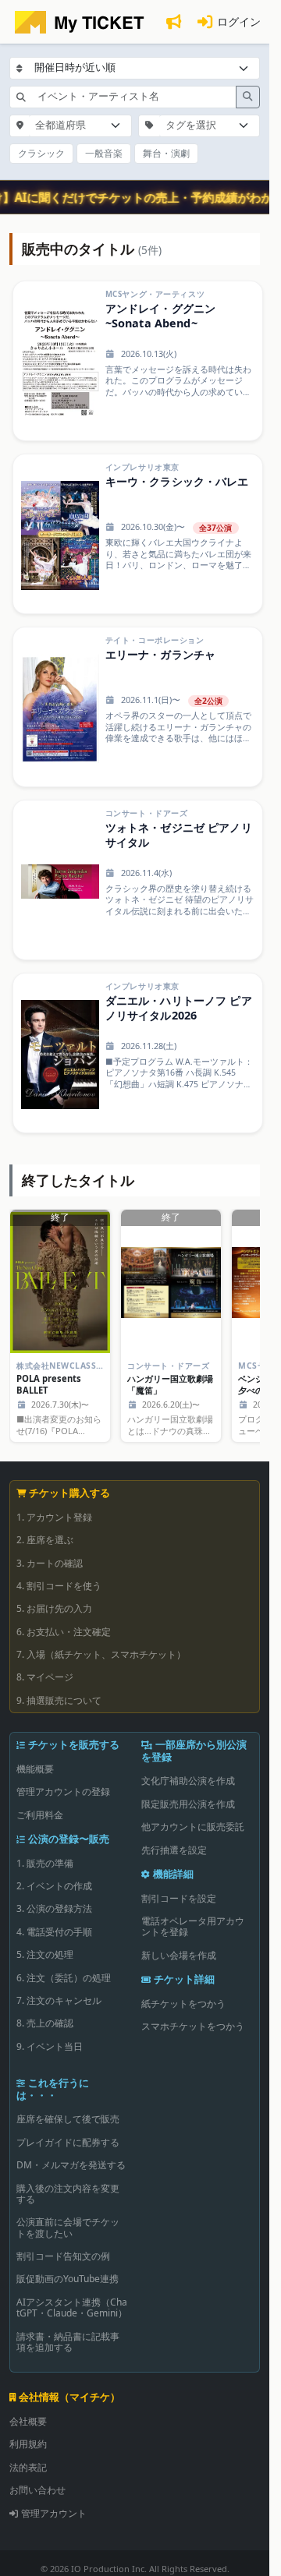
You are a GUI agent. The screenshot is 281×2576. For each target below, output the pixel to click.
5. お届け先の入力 (54, 1608)
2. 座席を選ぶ (45, 1540)
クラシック (41, 153)
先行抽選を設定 (174, 1850)
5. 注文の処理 (45, 1954)
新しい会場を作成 (179, 1955)
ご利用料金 (40, 1815)
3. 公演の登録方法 (54, 1908)
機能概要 (35, 1769)
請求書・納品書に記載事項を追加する (68, 2342)
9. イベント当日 (50, 2046)
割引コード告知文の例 (63, 2256)
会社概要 (28, 2421)
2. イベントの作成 (54, 1886)
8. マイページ (45, 1677)
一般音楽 (104, 153)
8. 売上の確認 (45, 2023)
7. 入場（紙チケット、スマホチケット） (101, 1654)
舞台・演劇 (166, 153)
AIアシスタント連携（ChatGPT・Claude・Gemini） (72, 2307)
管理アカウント (54, 2513)
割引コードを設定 (179, 1898)
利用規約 (28, 2444)
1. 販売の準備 (45, 1863)
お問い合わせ (37, 2490)
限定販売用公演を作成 (188, 1804)
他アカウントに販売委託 (193, 1827)
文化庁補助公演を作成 (188, 1781)
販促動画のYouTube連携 (68, 2279)
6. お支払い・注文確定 (64, 1632)
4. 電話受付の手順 (54, 1932)
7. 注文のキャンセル (59, 2000)
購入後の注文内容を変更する (68, 2194)
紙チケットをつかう (183, 2004)
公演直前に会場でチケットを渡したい (68, 2227)
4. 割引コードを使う (59, 1586)
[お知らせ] (173, 22)
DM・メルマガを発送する (71, 2165)
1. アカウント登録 (54, 1517)
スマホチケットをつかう (193, 2026)
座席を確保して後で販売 (68, 2119)
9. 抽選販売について (59, 1700)
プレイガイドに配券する (68, 2142)
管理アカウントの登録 (63, 1792)
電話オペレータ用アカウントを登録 (193, 1926)
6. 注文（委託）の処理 (64, 1978)
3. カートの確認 (50, 1563)
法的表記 (28, 2467)
